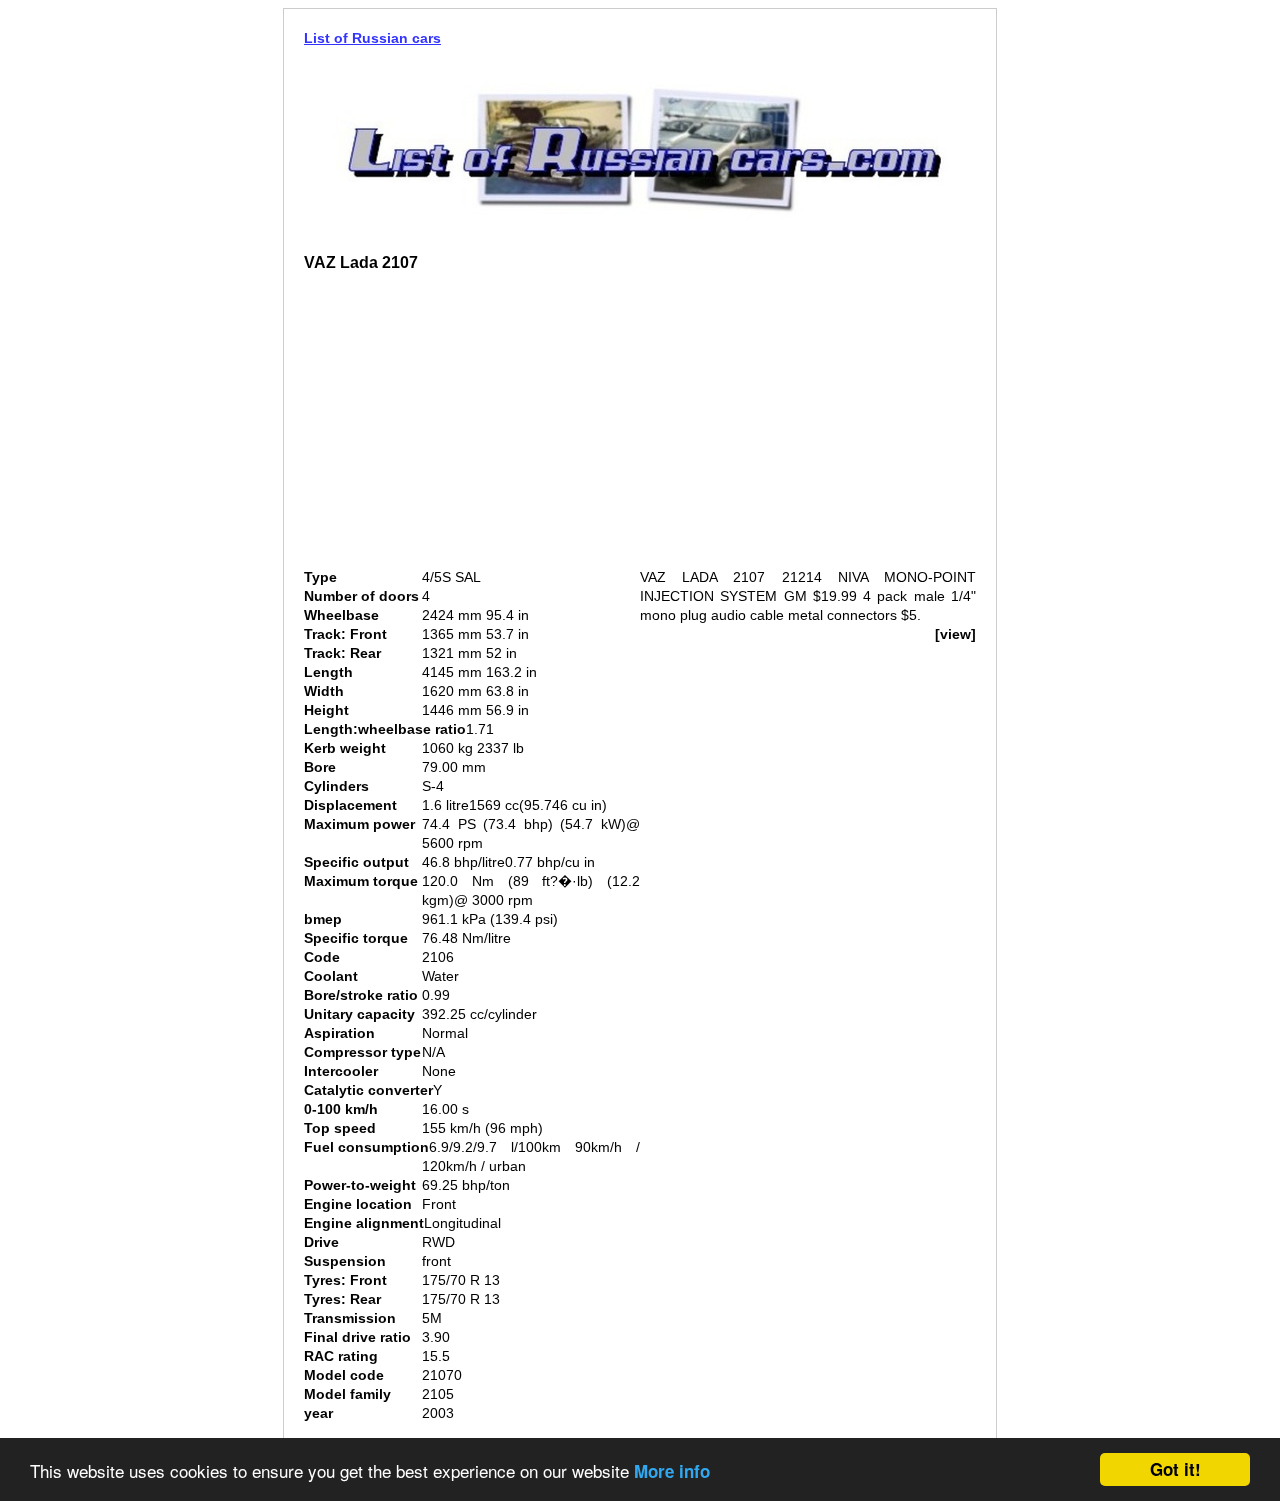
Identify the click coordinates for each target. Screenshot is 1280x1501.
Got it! (1175, 1469)
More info (672, 1471)
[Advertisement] (472, 428)
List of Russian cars (372, 38)
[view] (955, 634)
